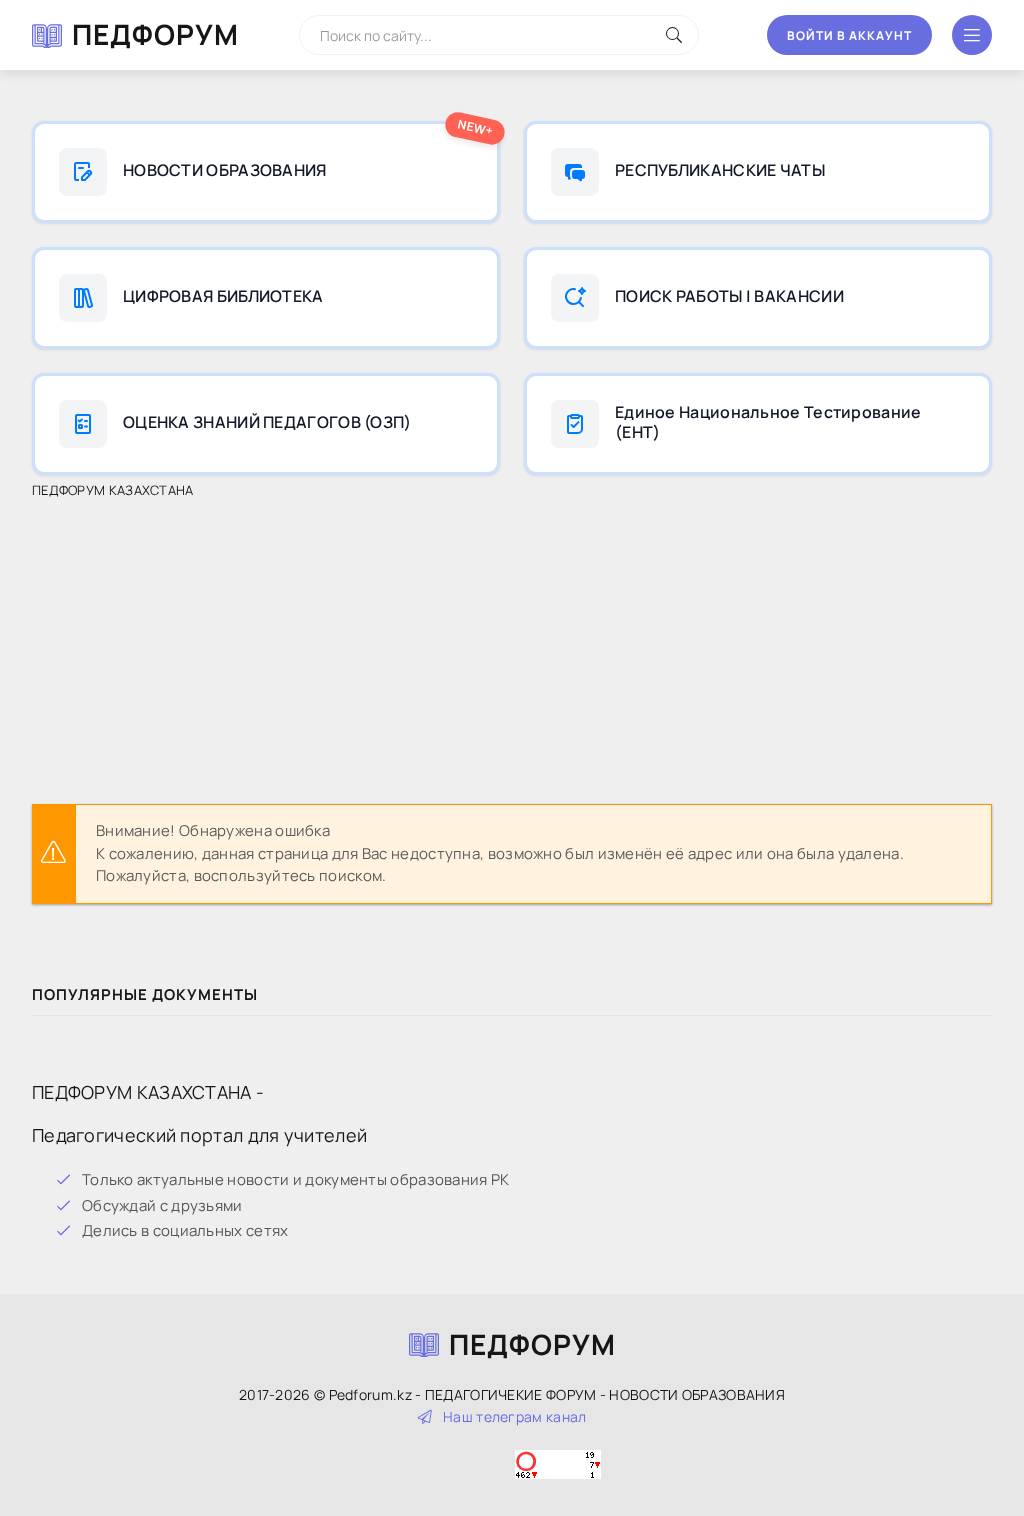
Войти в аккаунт (849, 35)
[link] (266, 172)
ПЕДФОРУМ (155, 34)
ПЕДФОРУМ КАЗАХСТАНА (113, 490)
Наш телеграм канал (514, 1416)
